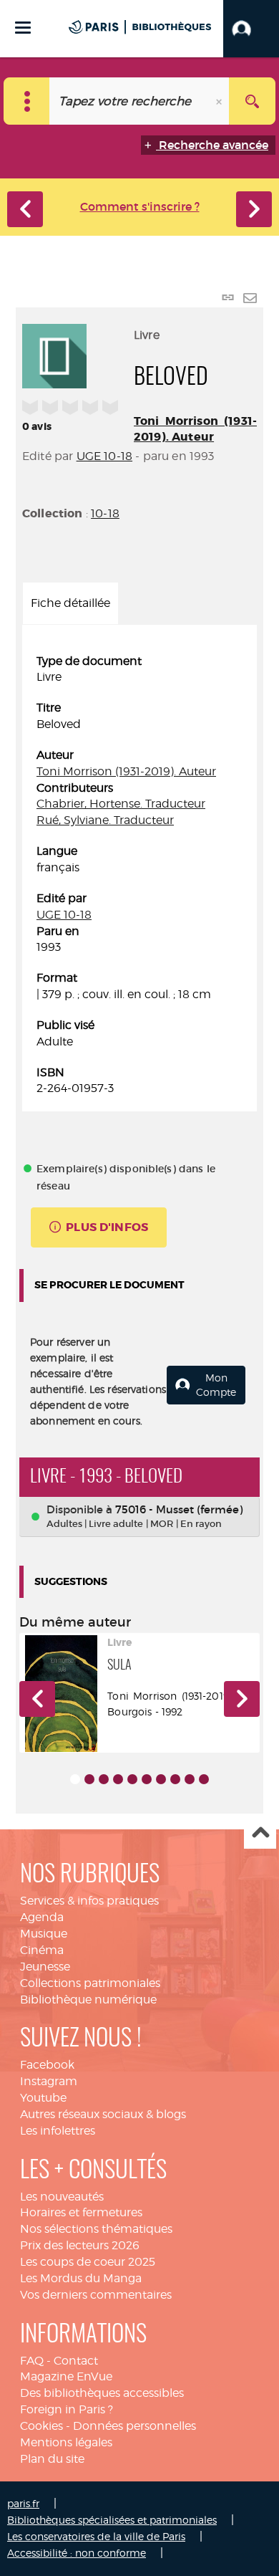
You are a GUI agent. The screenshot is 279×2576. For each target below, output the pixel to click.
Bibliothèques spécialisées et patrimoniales (112, 2520)
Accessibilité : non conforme (77, 2553)
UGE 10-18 (104, 456)
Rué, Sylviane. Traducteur (105, 820)
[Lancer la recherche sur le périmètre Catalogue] (252, 101)
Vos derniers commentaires (96, 2295)
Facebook (47, 2065)
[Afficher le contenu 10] (204, 1779)
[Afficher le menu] (23, 28)
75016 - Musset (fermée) (179, 1509)
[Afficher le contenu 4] (118, 1779)
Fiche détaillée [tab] (70, 603)
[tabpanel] (139, 876)
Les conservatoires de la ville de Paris (96, 2536)
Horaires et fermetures (81, 2212)
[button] (251, 29)
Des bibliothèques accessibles (102, 2393)
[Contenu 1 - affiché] (75, 1779)
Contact (76, 2361)
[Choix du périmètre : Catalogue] (27, 101)
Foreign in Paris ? (67, 2409)
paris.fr (23, 2503)
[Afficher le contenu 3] (104, 1779)
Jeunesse (45, 1967)
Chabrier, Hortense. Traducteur (121, 804)
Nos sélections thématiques (96, 2229)
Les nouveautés (62, 2197)
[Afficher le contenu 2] (89, 1779)
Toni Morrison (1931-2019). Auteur (195, 429)
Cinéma (42, 1950)
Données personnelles (134, 2426)
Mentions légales (66, 2442)
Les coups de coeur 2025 (88, 2262)
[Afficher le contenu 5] (132, 1779)
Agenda (42, 1917)
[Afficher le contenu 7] (161, 1779)
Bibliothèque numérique (88, 2000)
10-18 (105, 513)
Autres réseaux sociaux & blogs (103, 2114)
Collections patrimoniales (90, 1983)
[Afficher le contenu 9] (190, 1779)
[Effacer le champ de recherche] (220, 101)
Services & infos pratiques (89, 1901)
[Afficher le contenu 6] (147, 1779)
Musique (44, 1934)
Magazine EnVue (66, 2376)
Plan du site (52, 2459)
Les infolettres (58, 2131)
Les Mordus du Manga (81, 2278)
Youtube (43, 2098)
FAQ (32, 2361)
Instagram (49, 2081)
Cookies (41, 2426)
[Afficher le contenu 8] (175, 1779)
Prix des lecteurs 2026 (80, 2245)
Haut (260, 1833)
